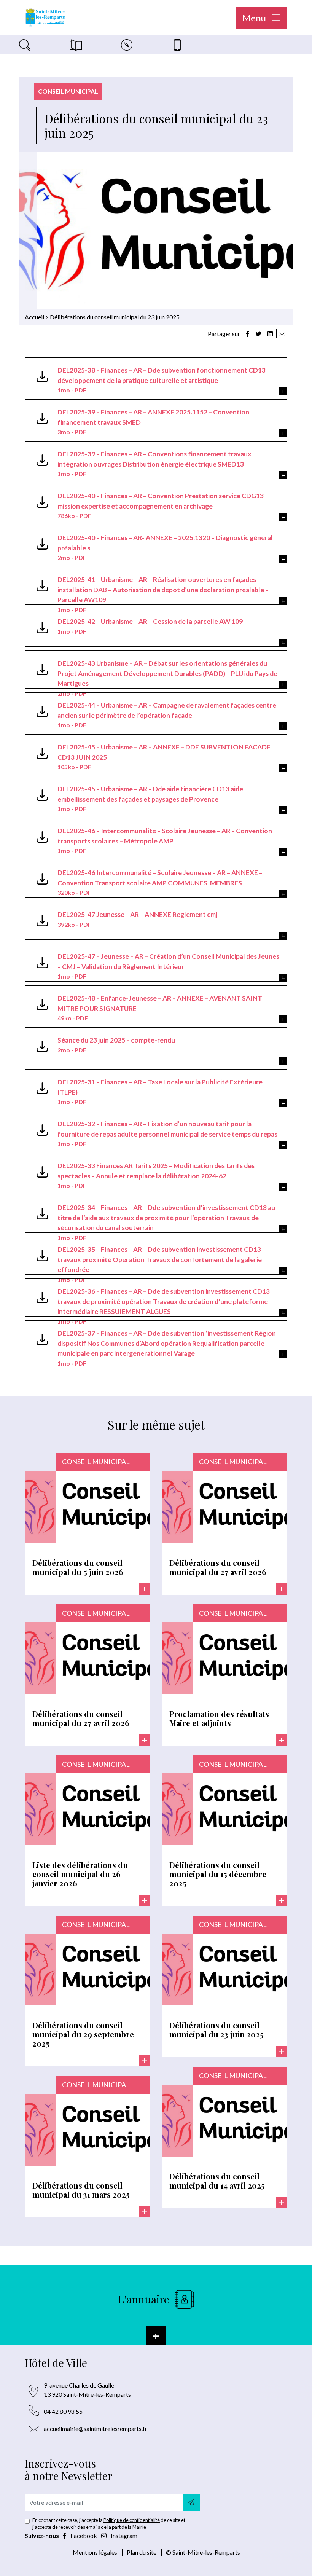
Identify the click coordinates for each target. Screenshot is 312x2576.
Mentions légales (95, 2552)
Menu (255, 18)
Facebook (84, 2535)
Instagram (123, 2535)
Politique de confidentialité (132, 2520)
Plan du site (142, 2552)
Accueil (34, 317)
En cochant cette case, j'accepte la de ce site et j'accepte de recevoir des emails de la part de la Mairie (109, 2523)
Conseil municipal (68, 91)
